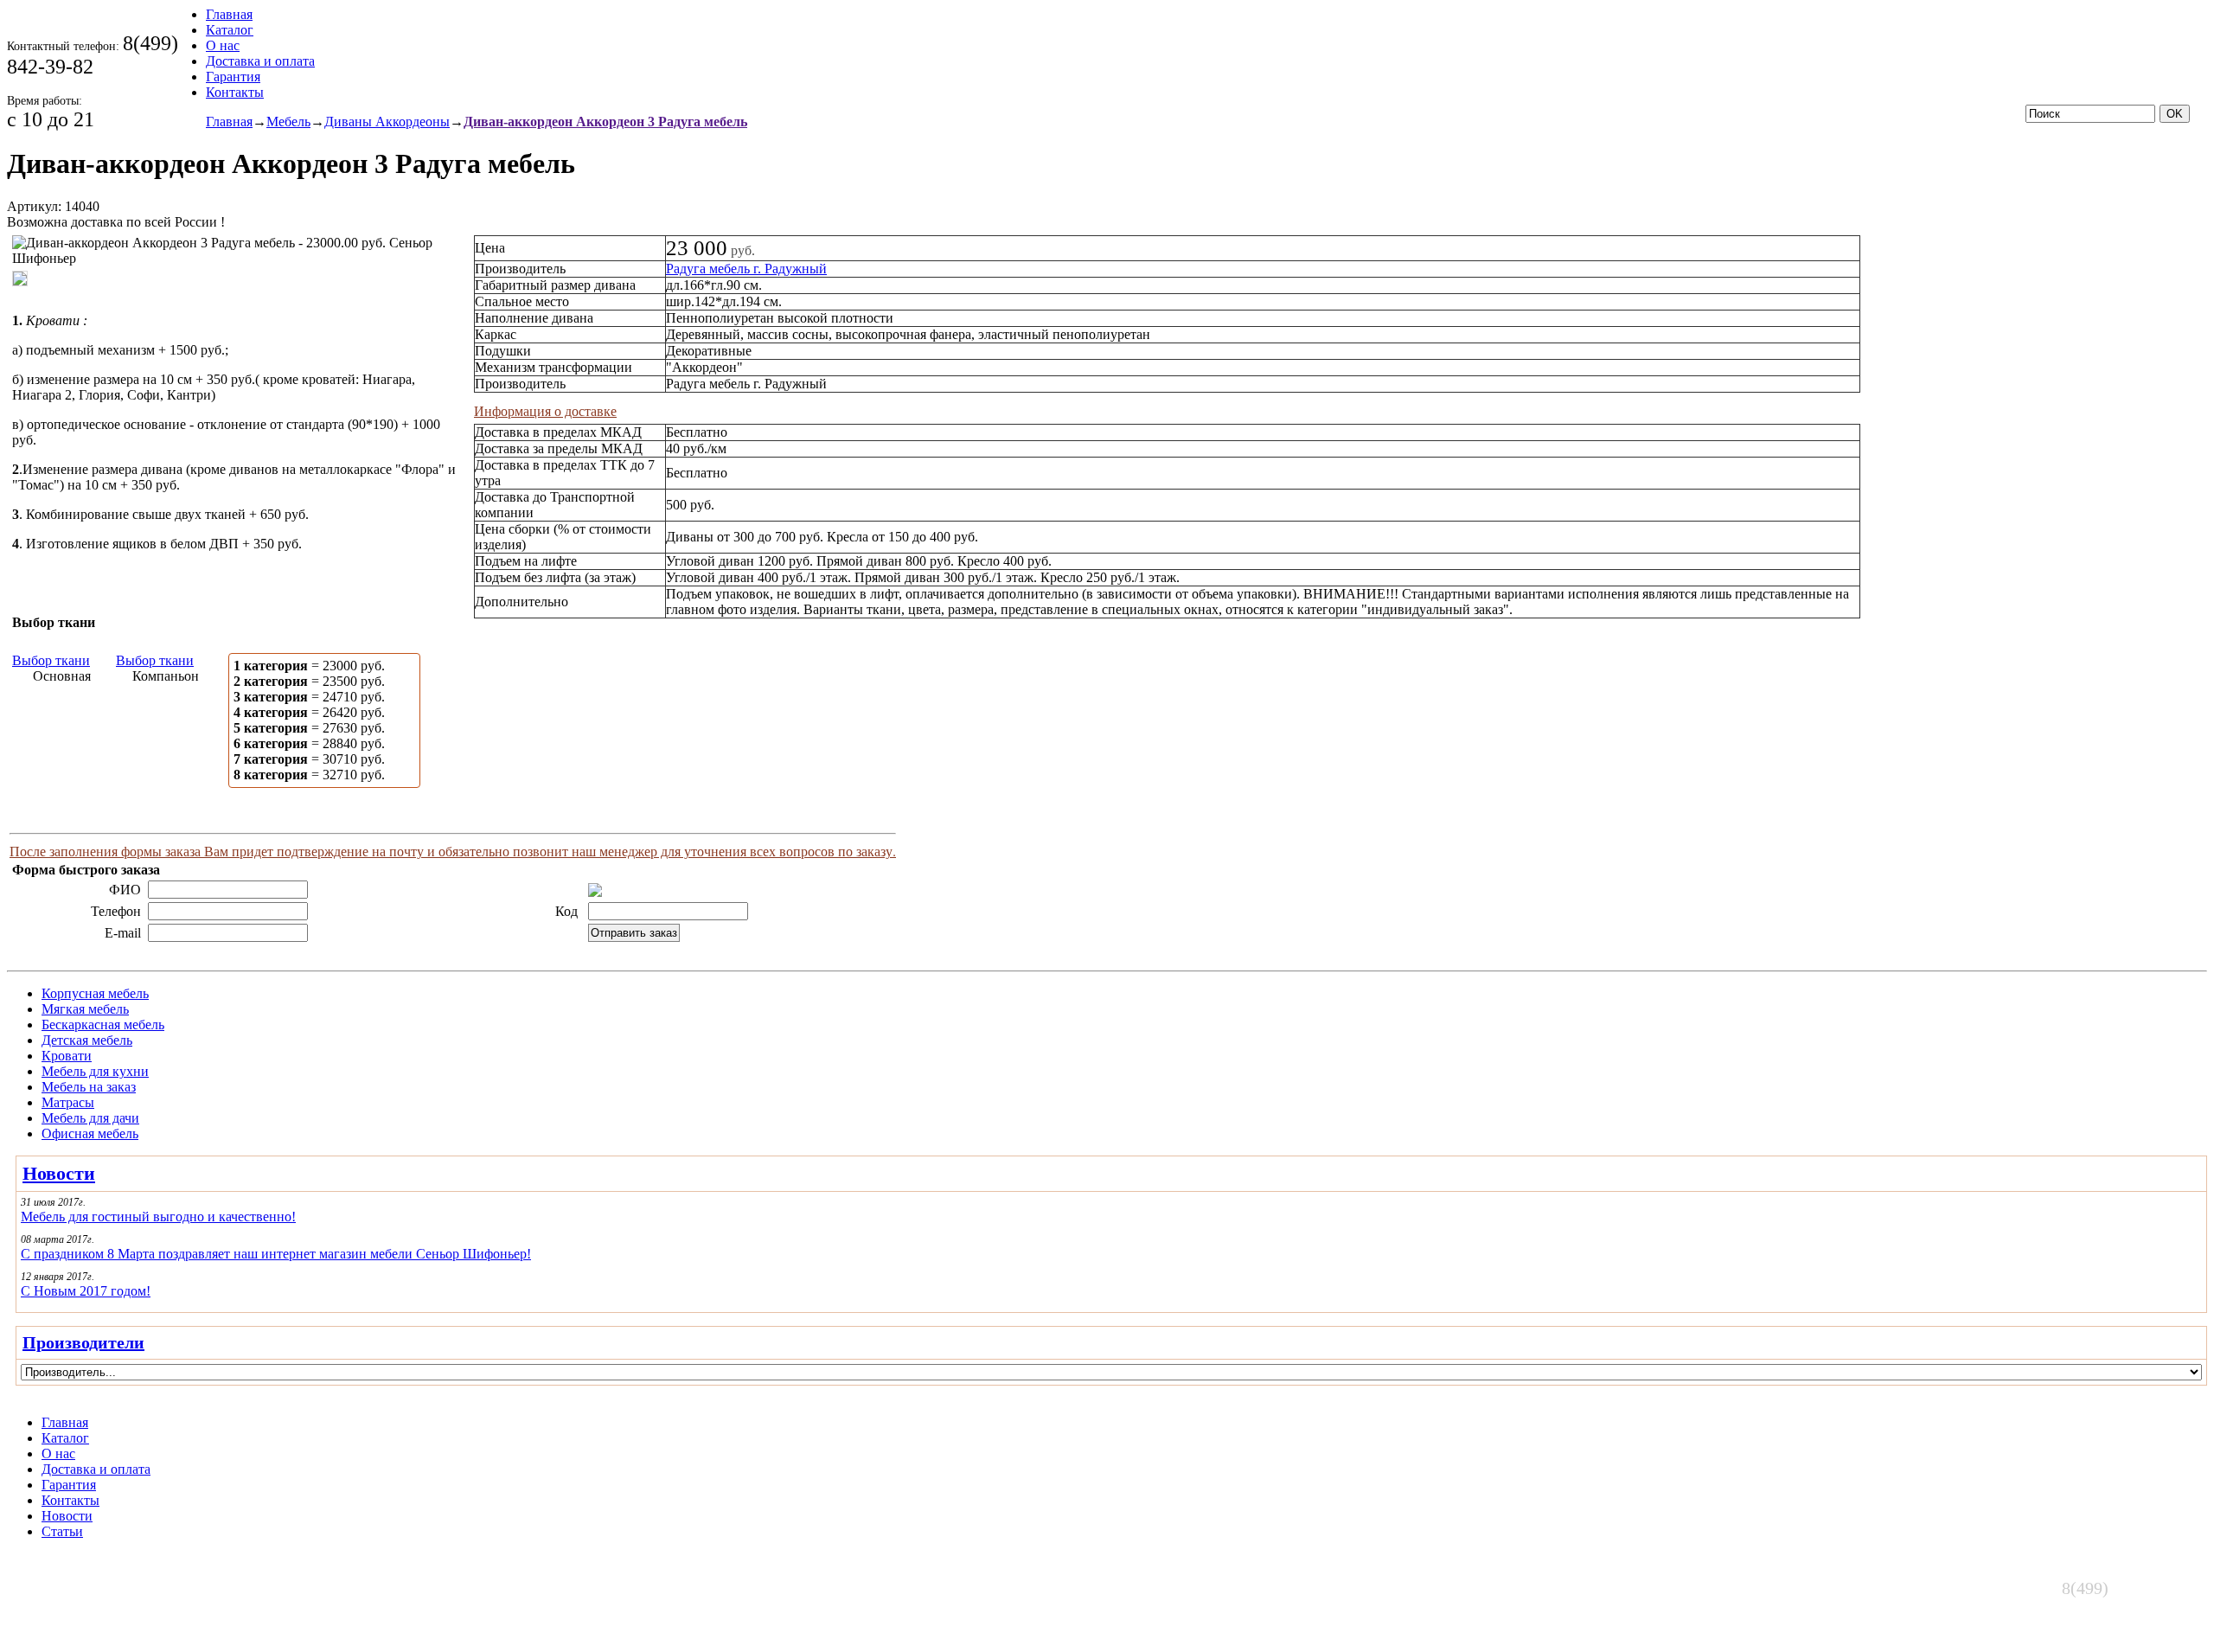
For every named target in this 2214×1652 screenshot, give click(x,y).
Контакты (235, 92)
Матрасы (68, 1102)
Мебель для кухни (95, 1071)
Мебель (288, 122)
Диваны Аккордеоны (387, 122)
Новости (59, 1173)
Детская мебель (87, 1040)
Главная (229, 14)
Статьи (62, 1531)
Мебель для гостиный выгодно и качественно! (158, 1217)
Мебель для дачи (90, 1118)
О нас (223, 45)
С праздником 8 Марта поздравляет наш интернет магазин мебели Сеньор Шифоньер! (276, 1254)
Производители (83, 1342)
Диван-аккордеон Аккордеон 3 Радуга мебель (605, 122)
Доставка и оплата (260, 61)
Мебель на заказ (89, 1087)
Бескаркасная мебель (103, 1024)
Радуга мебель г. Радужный (746, 269)
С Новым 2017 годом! (86, 1291)
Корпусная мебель (95, 993)
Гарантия (233, 77)
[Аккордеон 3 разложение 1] (24, 295)
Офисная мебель (90, 1133)
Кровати (67, 1056)
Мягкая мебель (85, 1009)
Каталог (230, 30)
